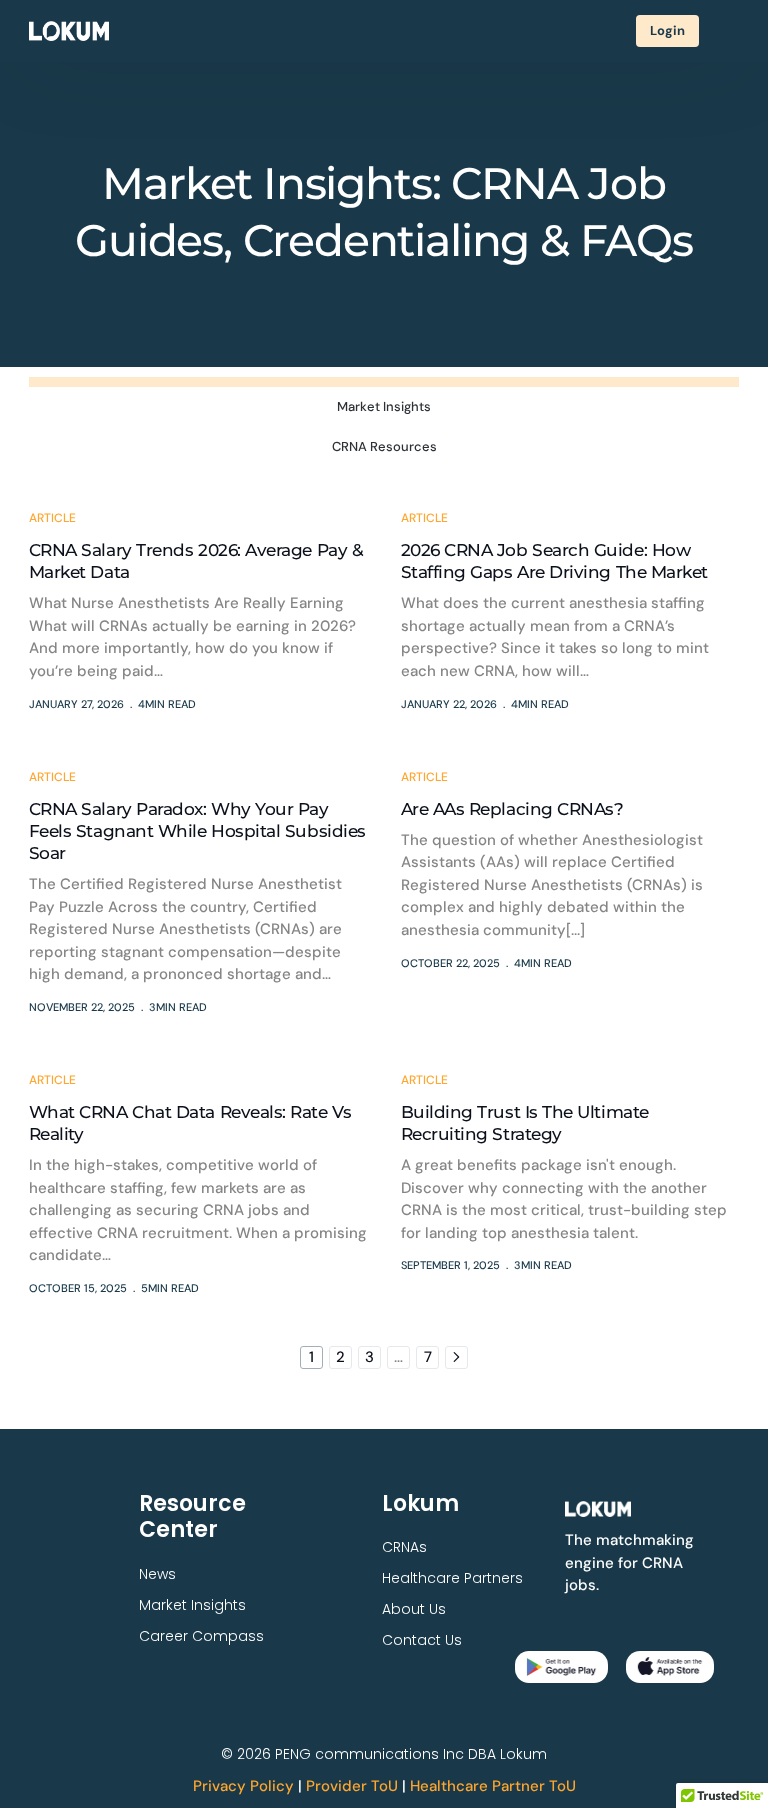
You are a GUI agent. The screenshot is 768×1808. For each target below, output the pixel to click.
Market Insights (384, 406)
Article (52, 518)
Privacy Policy (243, 1786)
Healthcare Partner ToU (493, 1786)
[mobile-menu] (729, 31)
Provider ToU (352, 1786)
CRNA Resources (384, 446)
